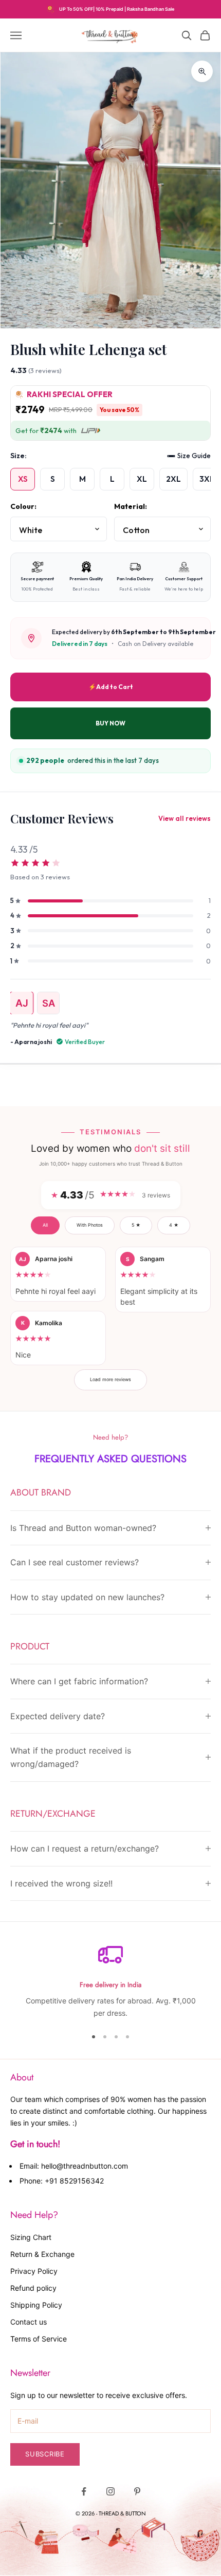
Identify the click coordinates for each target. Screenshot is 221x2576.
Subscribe (45, 2454)
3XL (207, 479)
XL (142, 479)
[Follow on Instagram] (110, 2491)
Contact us (29, 2322)
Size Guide (194, 456)
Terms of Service (39, 2339)
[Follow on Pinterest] (137, 2491)
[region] (110, 1981)
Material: (131, 506)
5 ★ (136, 1225)
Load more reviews (110, 1379)
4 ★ (174, 1225)
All (45, 1225)
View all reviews (185, 818)
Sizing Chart (31, 2237)
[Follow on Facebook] (84, 2491)
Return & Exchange (42, 2254)
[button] (58, 1274)
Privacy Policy (34, 2271)
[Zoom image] (202, 71)
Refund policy (33, 2288)
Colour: (23, 506)
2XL (173, 479)
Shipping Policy (36, 2305)
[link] (110, 864)
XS (23, 479)
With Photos (90, 1225)
